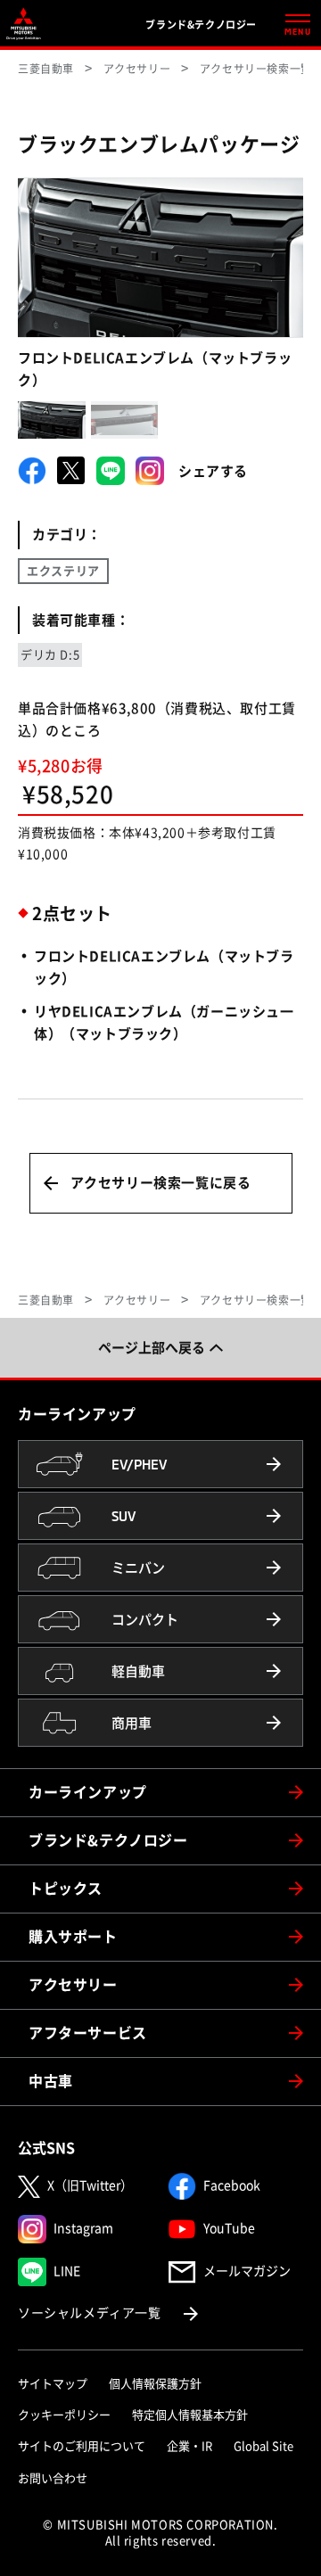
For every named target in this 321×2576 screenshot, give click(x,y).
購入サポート (73, 1937)
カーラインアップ (88, 1792)
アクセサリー (73, 1985)
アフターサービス (88, 2033)
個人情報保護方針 (155, 2384)
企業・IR (189, 2446)
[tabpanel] (160, 258)
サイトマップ (53, 2384)
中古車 (51, 2081)
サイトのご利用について (82, 2446)
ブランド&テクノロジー (108, 1840)
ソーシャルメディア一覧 (110, 2313)
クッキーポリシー (64, 2415)
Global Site (263, 2446)
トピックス (66, 1889)
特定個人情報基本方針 (190, 2415)
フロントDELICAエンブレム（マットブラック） (155, 369)
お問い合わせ (53, 2478)
